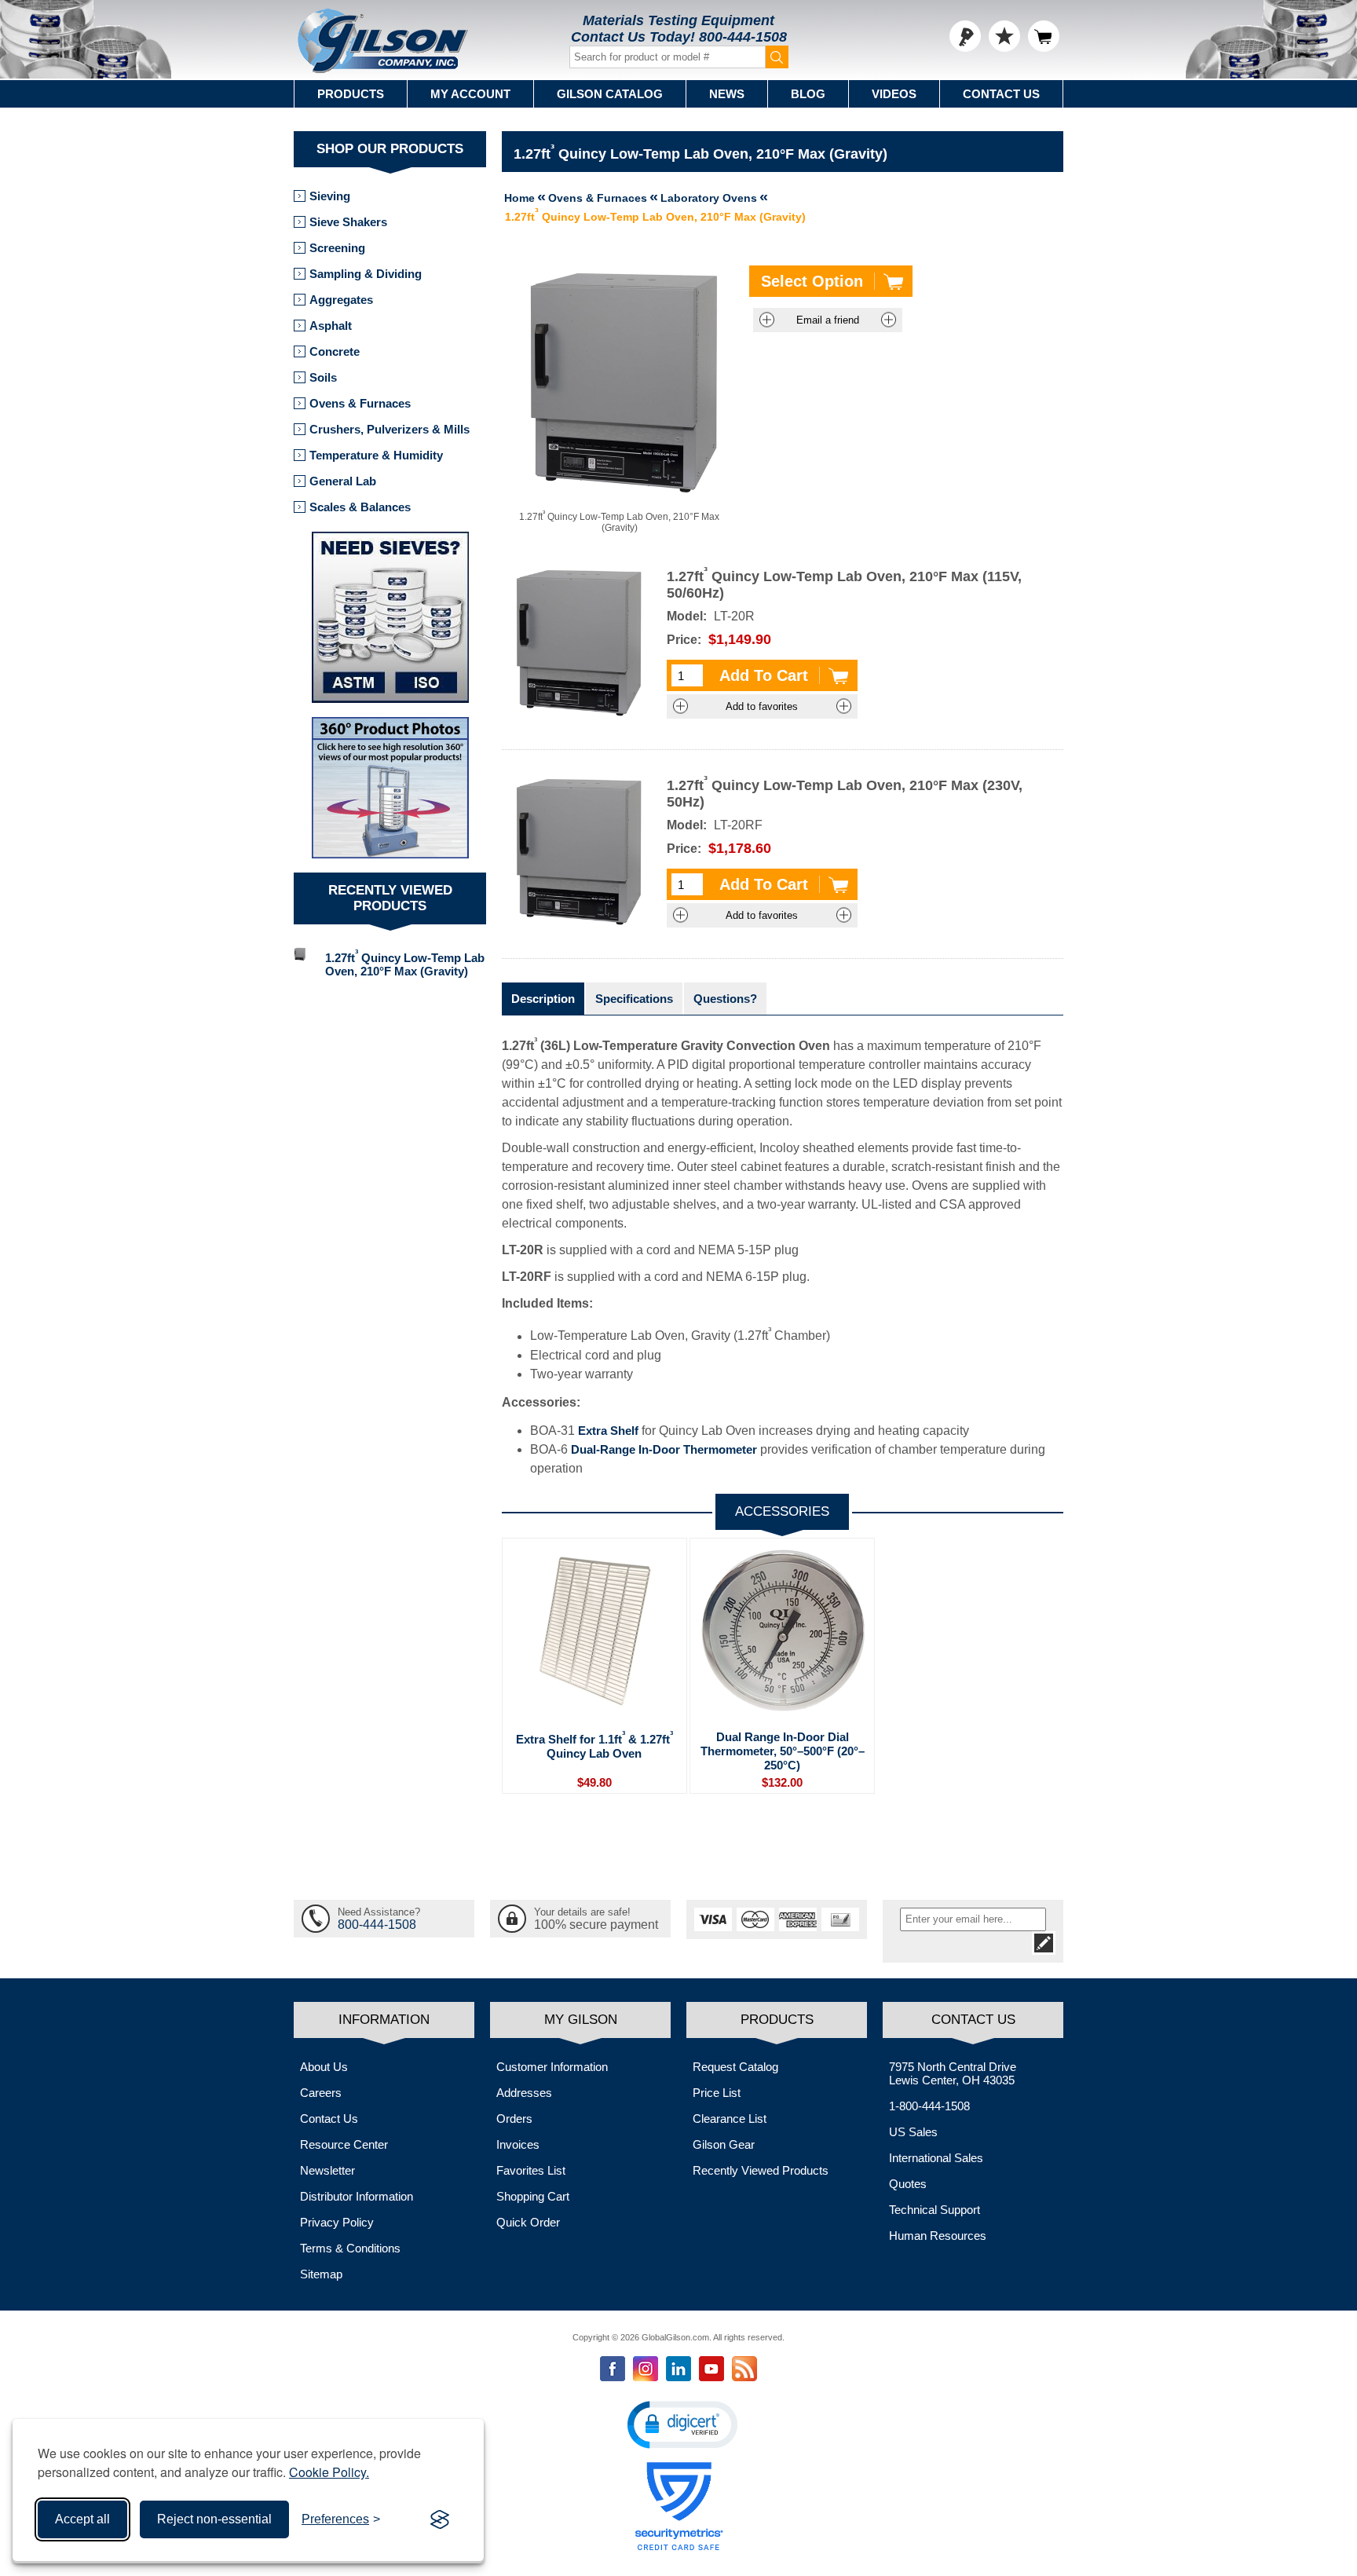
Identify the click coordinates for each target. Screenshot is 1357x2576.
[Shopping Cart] (1044, 36)
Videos (894, 94)
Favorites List (531, 2170)
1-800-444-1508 (929, 2106)
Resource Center (344, 2144)
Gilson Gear (724, 2144)
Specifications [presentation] (634, 999)
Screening (337, 248)
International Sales (936, 2158)
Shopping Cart (533, 2196)
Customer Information (552, 2067)
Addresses (524, 2093)
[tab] (543, 999)
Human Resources (938, 2236)
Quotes (908, 2184)
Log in (965, 36)
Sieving (330, 196)
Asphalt (331, 326)
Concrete (335, 351)
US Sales (913, 2132)
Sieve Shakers (348, 222)
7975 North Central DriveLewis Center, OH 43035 (953, 2073)
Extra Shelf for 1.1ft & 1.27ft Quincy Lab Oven (594, 1745)
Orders (514, 2119)
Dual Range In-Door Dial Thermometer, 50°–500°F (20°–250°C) (783, 1751)
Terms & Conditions (350, 2248)
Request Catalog (735, 2067)
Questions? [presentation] (725, 999)
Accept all (82, 2519)
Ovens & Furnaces (360, 403)
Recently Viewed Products (761, 2170)
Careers (321, 2093)
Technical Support (935, 2210)
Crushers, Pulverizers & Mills (390, 429)
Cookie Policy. (329, 2472)
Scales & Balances (360, 507)
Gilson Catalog (610, 94)
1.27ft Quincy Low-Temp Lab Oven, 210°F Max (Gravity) (405, 963)
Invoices (518, 2144)
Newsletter (327, 2170)
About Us (324, 2067)
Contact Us (1001, 94)
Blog (808, 94)
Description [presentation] (543, 999)
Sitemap (321, 2274)
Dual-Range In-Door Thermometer (664, 1449)
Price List (717, 2093)
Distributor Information (357, 2196)
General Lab (343, 481)
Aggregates (341, 300)
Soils (323, 377)
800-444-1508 (743, 37)
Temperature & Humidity (376, 455)
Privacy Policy (337, 2222)
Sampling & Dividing (366, 274)
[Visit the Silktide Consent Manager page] (440, 2519)
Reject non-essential (214, 2519)
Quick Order (528, 2222)
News (727, 94)
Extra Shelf (608, 1431)
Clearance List (730, 2119)
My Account (470, 94)
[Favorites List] (1004, 36)
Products (351, 94)
